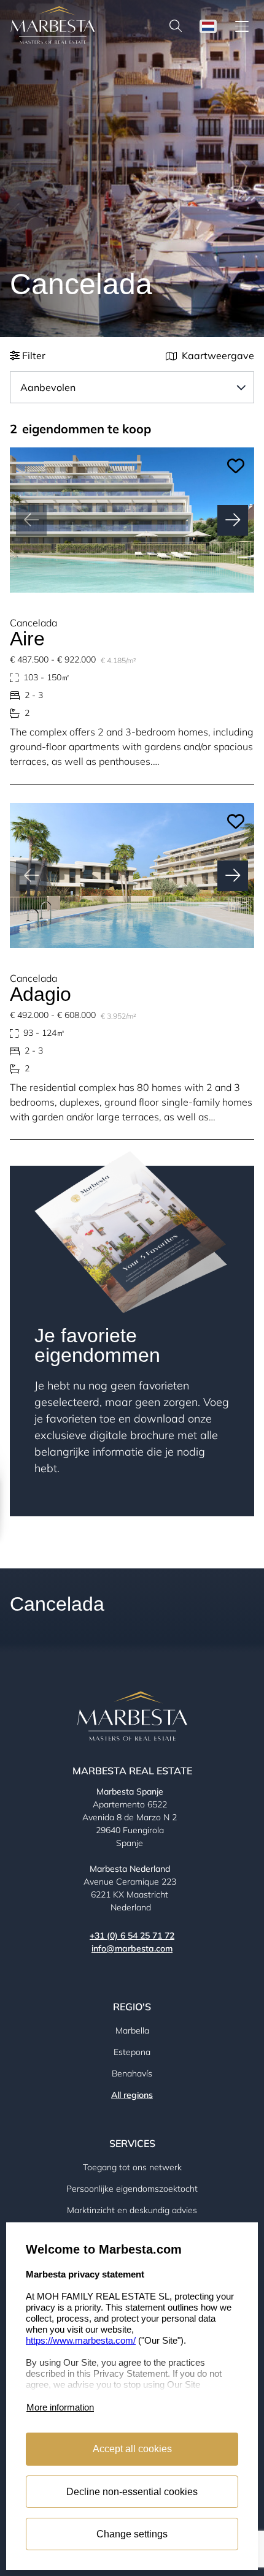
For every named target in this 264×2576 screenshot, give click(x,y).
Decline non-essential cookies (132, 2492)
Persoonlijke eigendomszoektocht (132, 2189)
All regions (132, 2095)
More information (60, 2407)
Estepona (132, 2052)
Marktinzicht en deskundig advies (132, 2210)
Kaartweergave (218, 356)
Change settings (132, 2534)
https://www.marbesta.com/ (81, 2340)
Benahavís (132, 2073)
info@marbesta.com (132, 1948)
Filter (33, 356)
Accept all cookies (132, 2449)
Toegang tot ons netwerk (132, 2167)
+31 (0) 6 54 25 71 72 (132, 1936)
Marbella (132, 2031)
